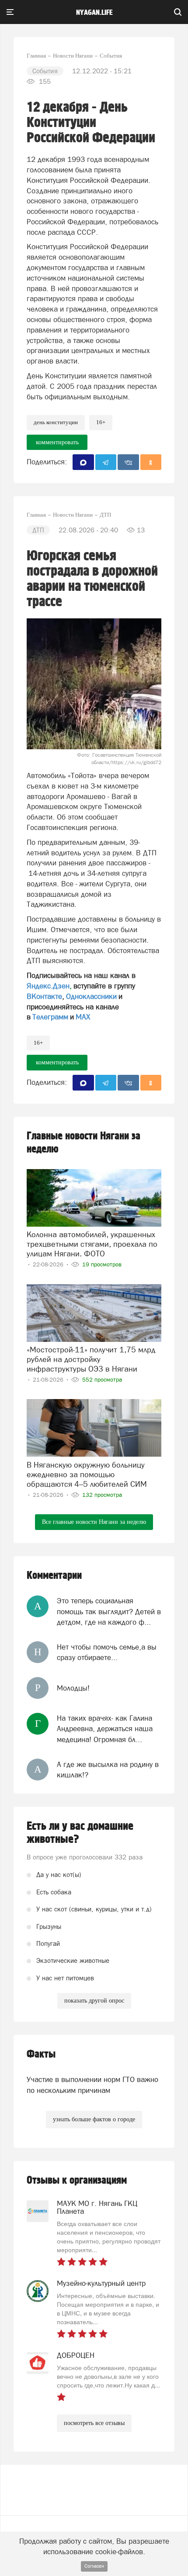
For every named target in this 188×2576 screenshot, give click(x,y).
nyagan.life (94, 13)
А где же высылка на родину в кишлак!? (108, 1770)
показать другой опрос (94, 2001)
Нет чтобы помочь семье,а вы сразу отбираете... (107, 1652)
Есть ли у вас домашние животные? (80, 1833)
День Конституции (56, 422)
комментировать (57, 442)
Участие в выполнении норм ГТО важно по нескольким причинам (92, 2085)
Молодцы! (73, 1688)
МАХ (83, 1017)
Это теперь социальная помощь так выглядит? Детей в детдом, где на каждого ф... (109, 1611)
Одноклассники (91, 996)
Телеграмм (50, 1017)
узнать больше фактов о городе (94, 2119)
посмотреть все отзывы (94, 2423)
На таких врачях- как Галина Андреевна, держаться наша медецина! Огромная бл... (105, 1729)
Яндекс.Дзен (48, 986)
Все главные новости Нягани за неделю (94, 1522)
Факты (41, 2054)
